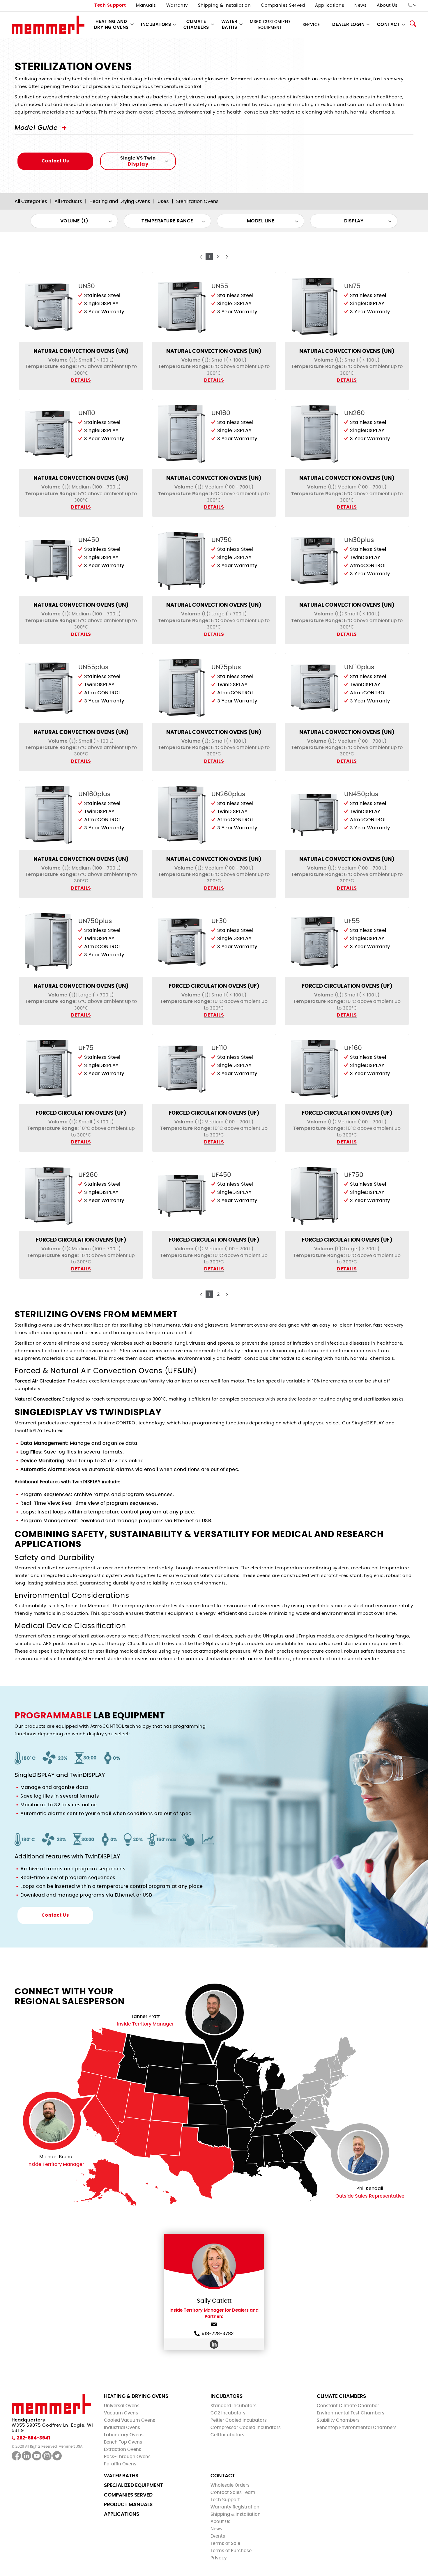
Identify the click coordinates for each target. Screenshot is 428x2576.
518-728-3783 (218, 2334)
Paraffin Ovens (120, 2464)
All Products (68, 201)
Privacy (219, 2558)
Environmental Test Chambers (351, 2413)
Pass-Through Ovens (127, 2457)
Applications (330, 5)
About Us (387, 5)
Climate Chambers (196, 25)
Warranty (177, 5)
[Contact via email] (214, 2326)
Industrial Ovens (122, 2428)
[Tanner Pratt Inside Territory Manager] (214, 2013)
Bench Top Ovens (123, 2442)
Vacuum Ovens (121, 2413)
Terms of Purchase (231, 2551)
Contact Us (55, 161)
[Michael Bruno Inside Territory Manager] (52, 2121)
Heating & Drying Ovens (136, 2396)
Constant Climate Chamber (348, 2406)
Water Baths (229, 25)
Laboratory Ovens (124, 2435)
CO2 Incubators (228, 2413)
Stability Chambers (338, 2420)
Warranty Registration (235, 2507)
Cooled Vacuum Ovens (130, 2420)
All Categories (31, 201)
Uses (163, 201)
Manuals (146, 5)
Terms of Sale (225, 2544)
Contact (223, 2476)
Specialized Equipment (133, 2485)
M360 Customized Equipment (270, 25)
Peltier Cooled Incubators (239, 2420)
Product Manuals (128, 2505)
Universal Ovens (122, 2406)
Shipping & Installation (224, 5)
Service (311, 25)
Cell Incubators (227, 2435)
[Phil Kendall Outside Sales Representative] (360, 2152)
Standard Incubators (234, 2406)
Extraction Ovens (123, 2450)
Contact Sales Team (233, 2493)
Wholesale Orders (230, 2485)
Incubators (156, 25)
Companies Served (283, 5)
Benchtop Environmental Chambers (357, 2428)
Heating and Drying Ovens (111, 25)
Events (218, 2536)
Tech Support (110, 5)
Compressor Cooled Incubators (246, 2428)
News (360, 5)
